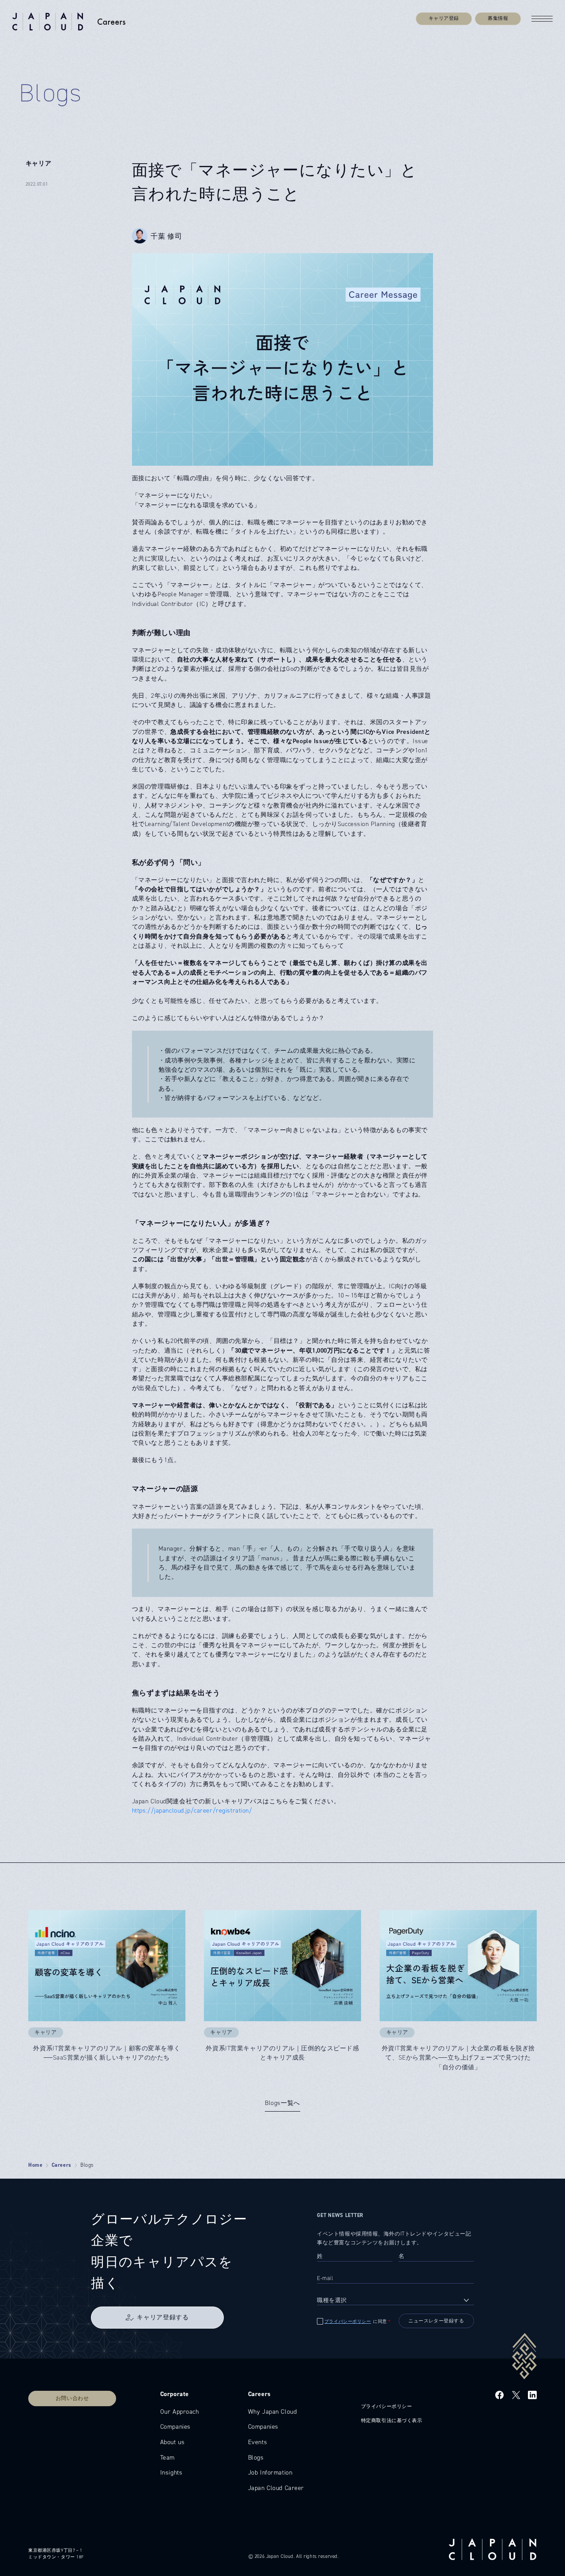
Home (35, 2165)
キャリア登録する (163, 2317)
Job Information (270, 2472)
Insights (171, 2472)
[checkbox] (355, 2321)
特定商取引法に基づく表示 (392, 2421)
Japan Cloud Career (276, 2488)
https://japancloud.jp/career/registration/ (192, 1810)
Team (168, 2457)
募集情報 (498, 18)
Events (258, 2442)
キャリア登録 (444, 18)
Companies (175, 2426)
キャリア (38, 163)
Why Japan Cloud (273, 2411)
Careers (62, 2165)
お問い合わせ (72, 2398)
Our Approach (180, 2411)
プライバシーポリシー (348, 2322)
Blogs (256, 2457)
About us (173, 2442)
